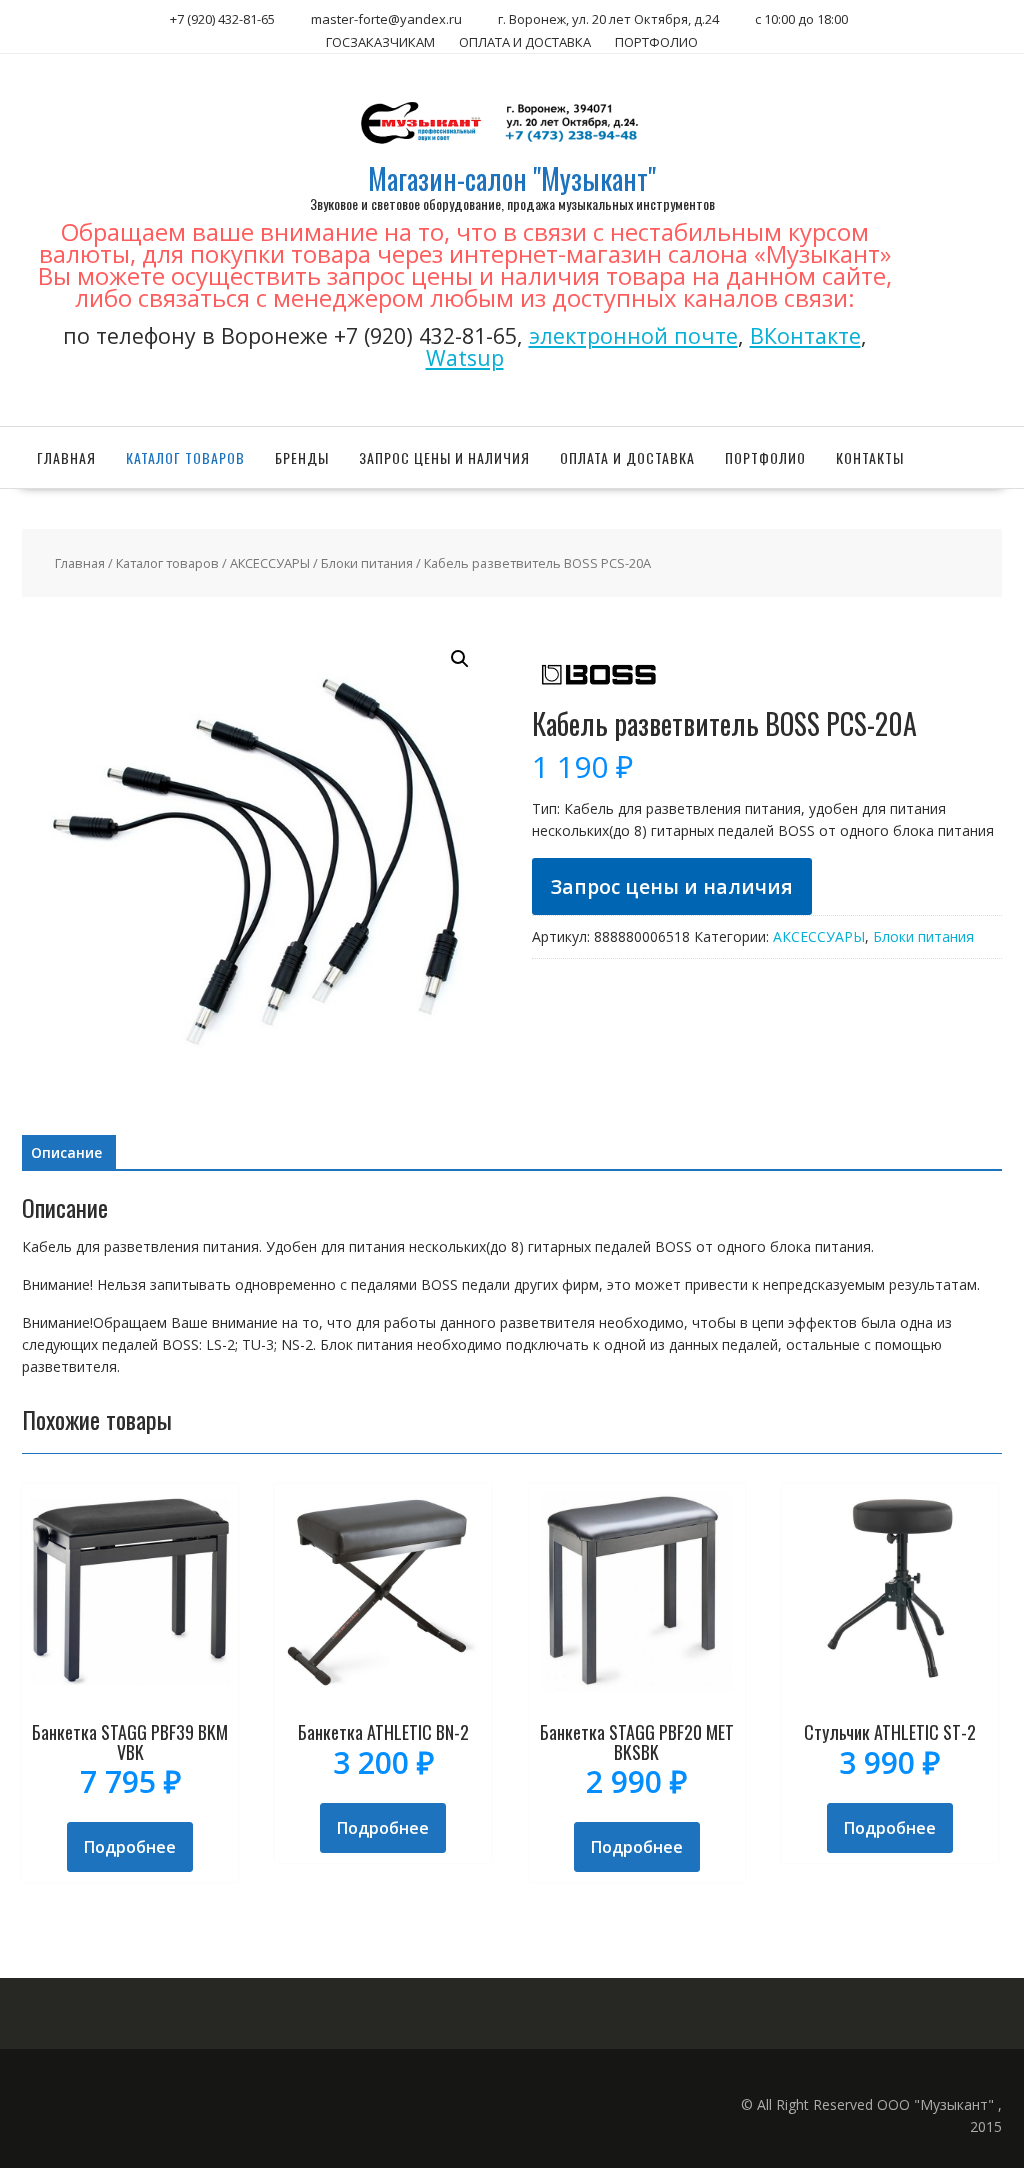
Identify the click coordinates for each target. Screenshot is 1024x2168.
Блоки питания (367, 563)
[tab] (66, 1153)
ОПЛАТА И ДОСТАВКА (525, 42)
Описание (66, 1152)
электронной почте (633, 335)
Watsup (465, 357)
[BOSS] (597, 697)
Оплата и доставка (627, 457)
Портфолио (765, 457)
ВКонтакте (805, 335)
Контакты (870, 457)
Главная (66, 457)
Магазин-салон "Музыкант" (512, 178)
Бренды (302, 457)
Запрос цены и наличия (444, 457)
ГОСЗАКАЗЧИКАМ (380, 42)
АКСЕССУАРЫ (270, 563)
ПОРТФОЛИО (656, 42)
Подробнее (130, 1847)
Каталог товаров (185, 457)
